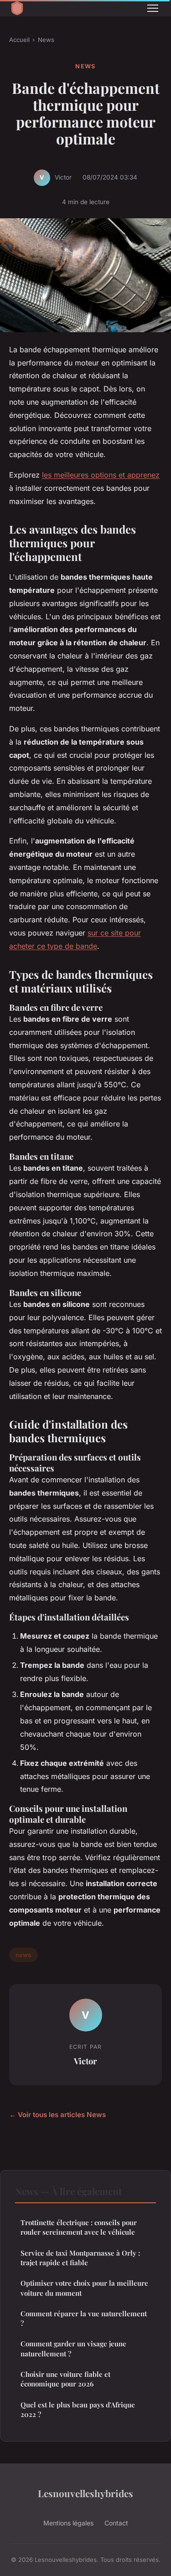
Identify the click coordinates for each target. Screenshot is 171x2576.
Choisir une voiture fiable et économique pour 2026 (65, 2379)
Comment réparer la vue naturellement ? (84, 2318)
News (46, 40)
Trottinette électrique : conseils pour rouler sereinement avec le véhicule (79, 2227)
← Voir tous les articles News (57, 2115)
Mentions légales (68, 2523)
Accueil (19, 40)
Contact (116, 2523)
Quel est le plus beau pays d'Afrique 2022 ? (78, 2409)
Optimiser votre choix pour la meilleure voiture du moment (84, 2288)
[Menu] (153, 8)
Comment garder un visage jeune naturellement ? (73, 2348)
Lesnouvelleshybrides (85, 2493)
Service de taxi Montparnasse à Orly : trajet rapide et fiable (80, 2258)
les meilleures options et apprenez (101, 475)
